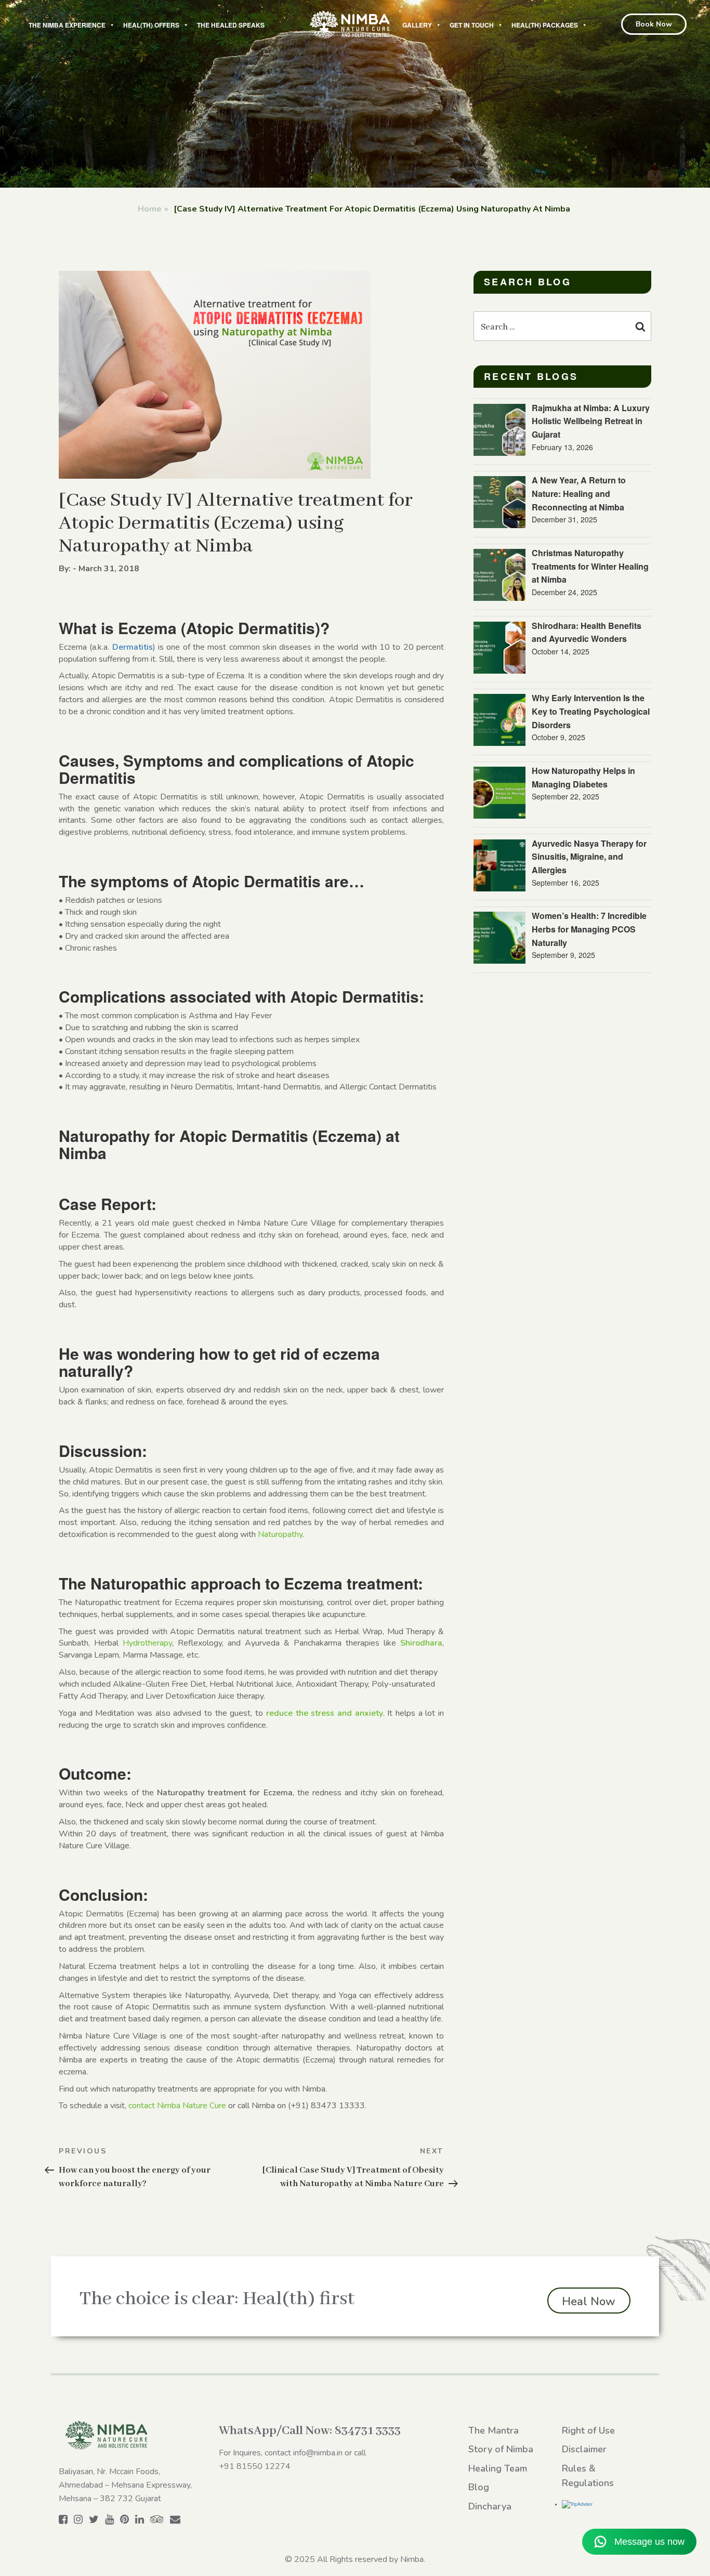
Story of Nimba (501, 2449)
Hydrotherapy (147, 1643)
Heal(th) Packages (545, 25)
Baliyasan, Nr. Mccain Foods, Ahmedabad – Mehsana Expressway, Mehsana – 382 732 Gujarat (125, 2485)
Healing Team (498, 2468)
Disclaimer (584, 2449)
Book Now (654, 24)
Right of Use (588, 2430)
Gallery (417, 25)
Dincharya (490, 2506)
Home (150, 209)
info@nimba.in (318, 2453)
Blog (479, 2487)
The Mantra (494, 2430)
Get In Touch (472, 25)
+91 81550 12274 (255, 2466)
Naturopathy (280, 1534)
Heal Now (589, 2302)
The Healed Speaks (231, 25)
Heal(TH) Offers (151, 25)
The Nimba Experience (67, 25)
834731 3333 (368, 2431)
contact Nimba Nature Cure (177, 2106)
